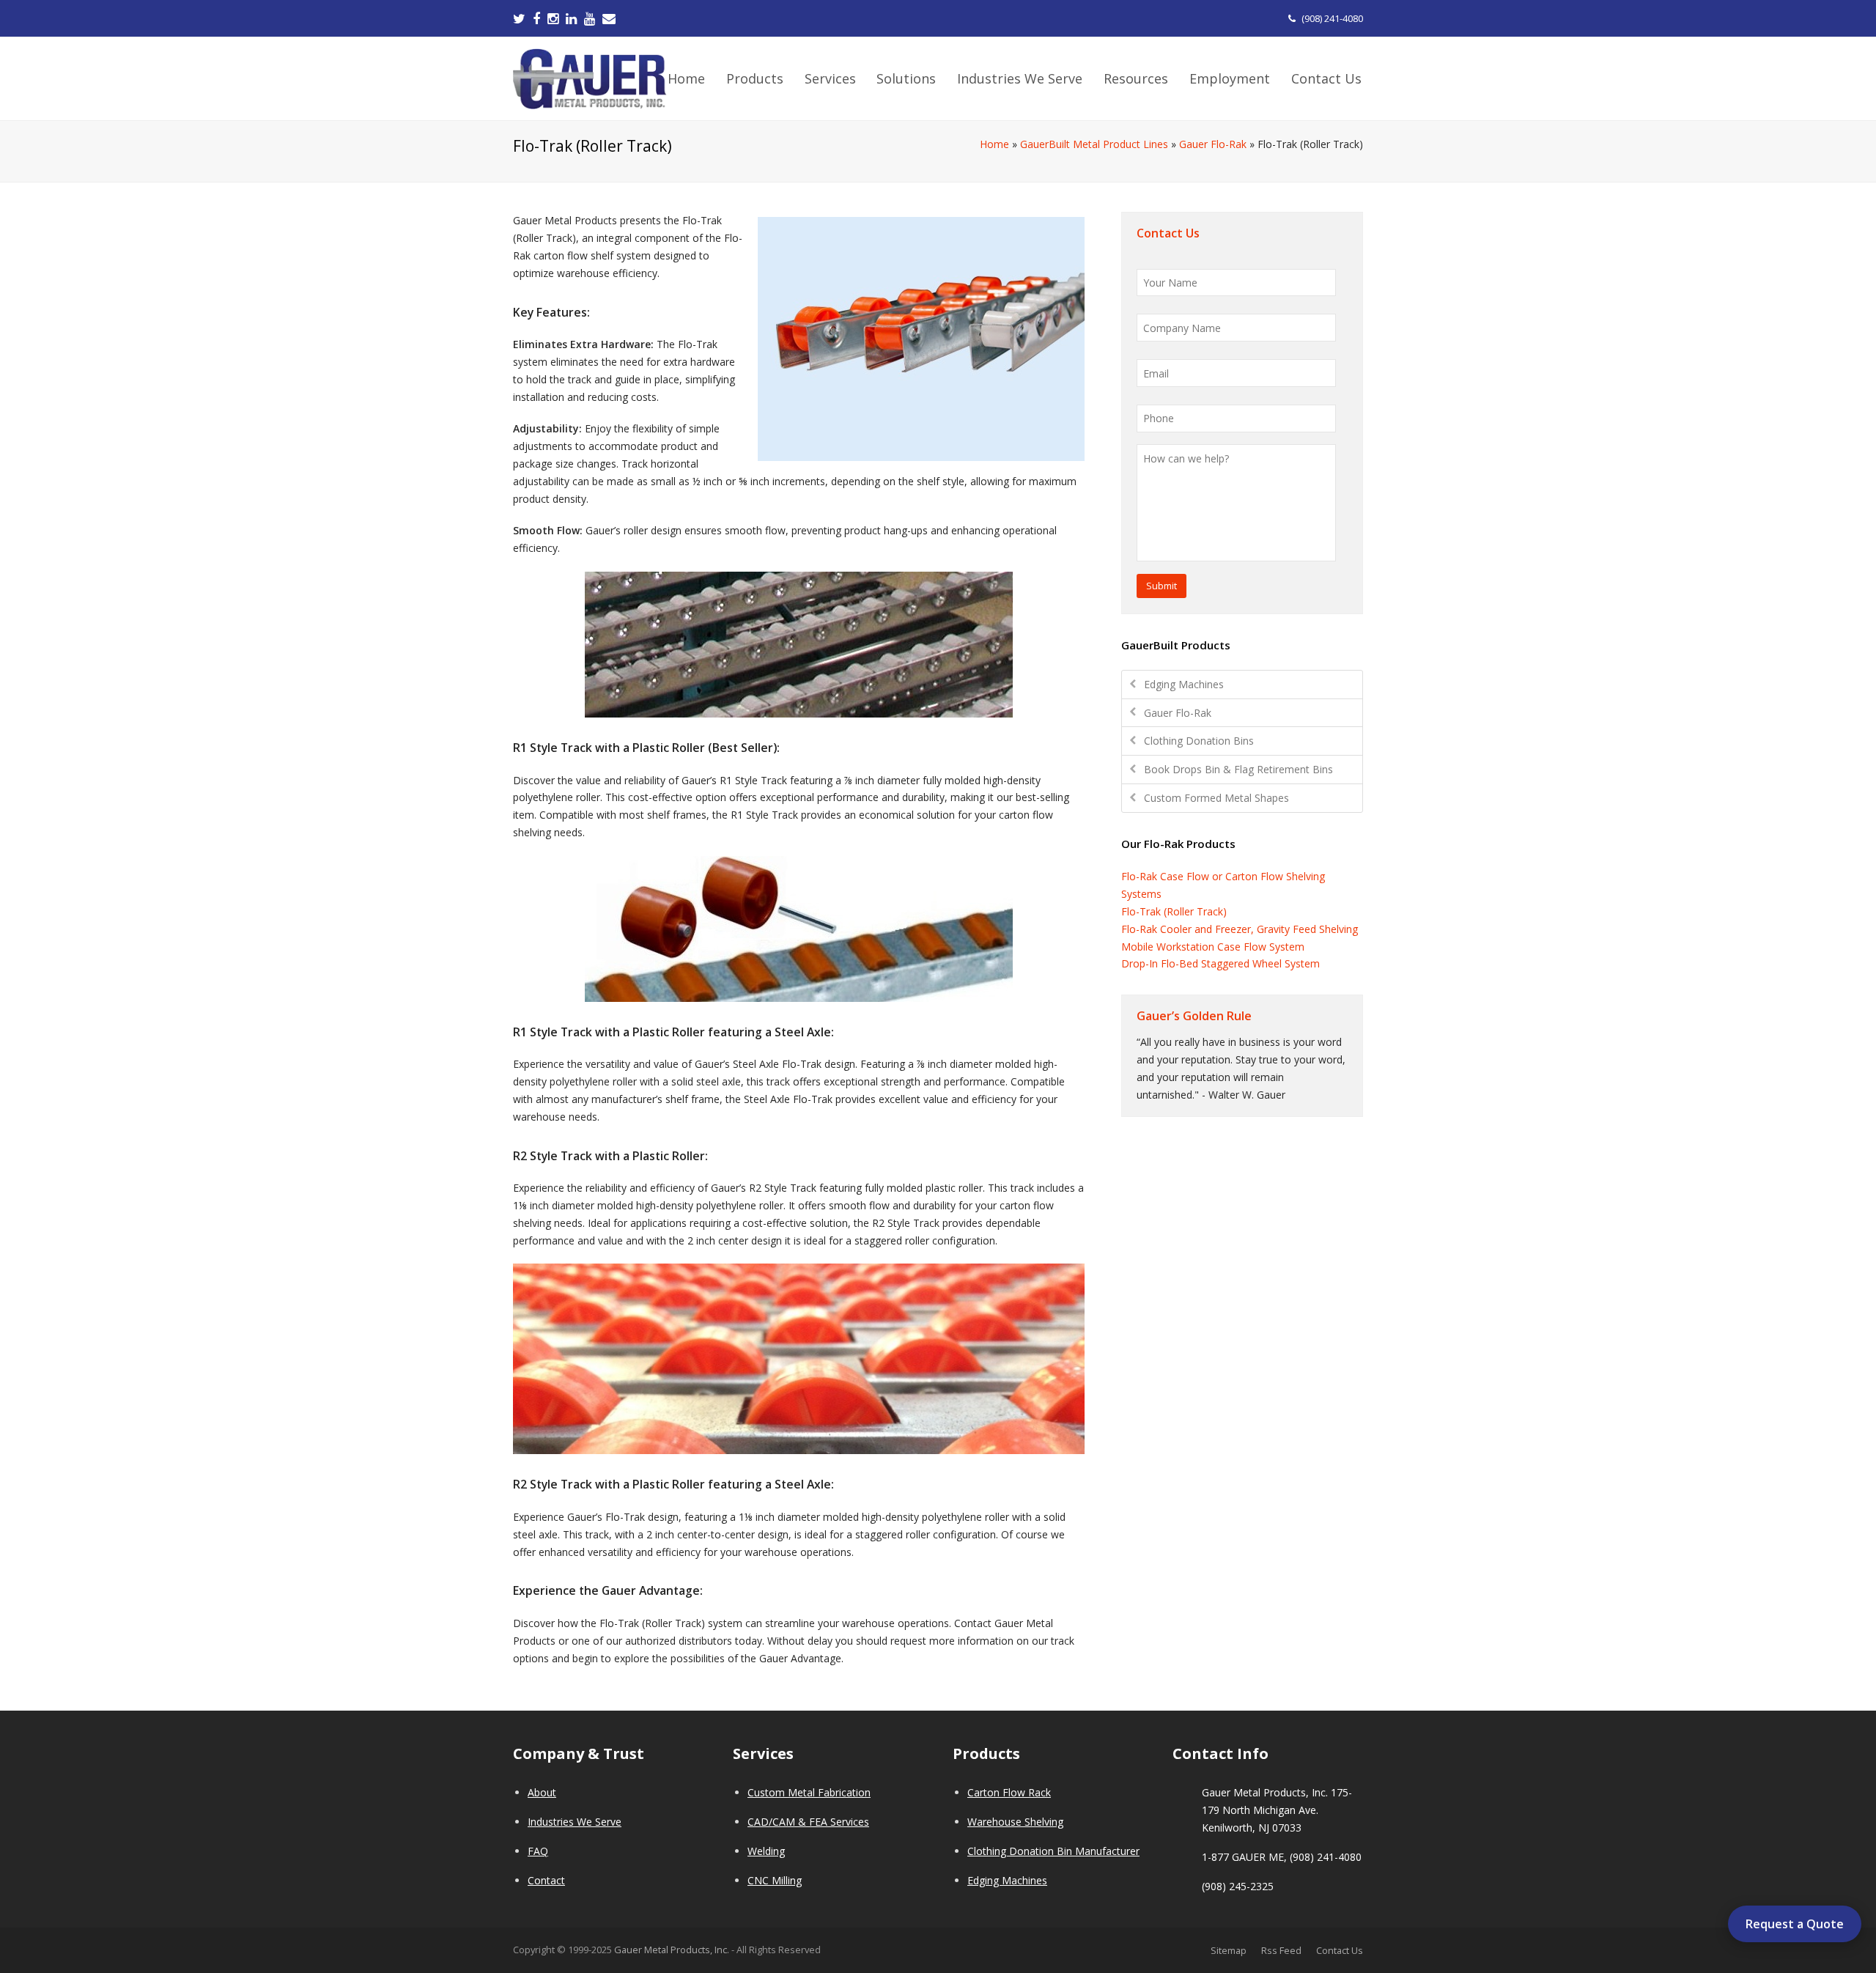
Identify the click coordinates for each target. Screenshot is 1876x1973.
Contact (546, 1880)
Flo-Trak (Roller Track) (1174, 911)
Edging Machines (1184, 684)
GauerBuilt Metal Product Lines (1094, 144)
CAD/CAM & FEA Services (808, 1822)
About (542, 1792)
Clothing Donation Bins (1199, 741)
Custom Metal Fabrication (809, 1792)
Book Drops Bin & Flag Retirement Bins (1238, 769)
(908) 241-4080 (1332, 18)
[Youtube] (590, 18)
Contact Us (1340, 1950)
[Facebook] (536, 18)
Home (994, 144)
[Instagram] (553, 18)
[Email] (609, 18)
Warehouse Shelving (1015, 1822)
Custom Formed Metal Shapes (1216, 798)
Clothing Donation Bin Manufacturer (1053, 1851)
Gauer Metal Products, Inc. (673, 1950)
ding (775, 1851)
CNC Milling (775, 1880)
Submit (1162, 586)
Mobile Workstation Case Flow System (1213, 947)
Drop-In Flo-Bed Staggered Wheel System (1220, 963)
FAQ (538, 1851)
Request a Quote (1795, 1924)
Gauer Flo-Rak (1213, 144)
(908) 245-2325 (1238, 1886)
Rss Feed (1281, 1950)
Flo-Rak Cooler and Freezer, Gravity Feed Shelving (1240, 929)
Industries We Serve (575, 1822)
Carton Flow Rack (1009, 1792)
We (755, 1851)
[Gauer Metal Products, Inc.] (590, 77)
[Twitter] (519, 18)
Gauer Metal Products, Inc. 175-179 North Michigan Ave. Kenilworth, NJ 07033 (1277, 1810)
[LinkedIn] (571, 18)
